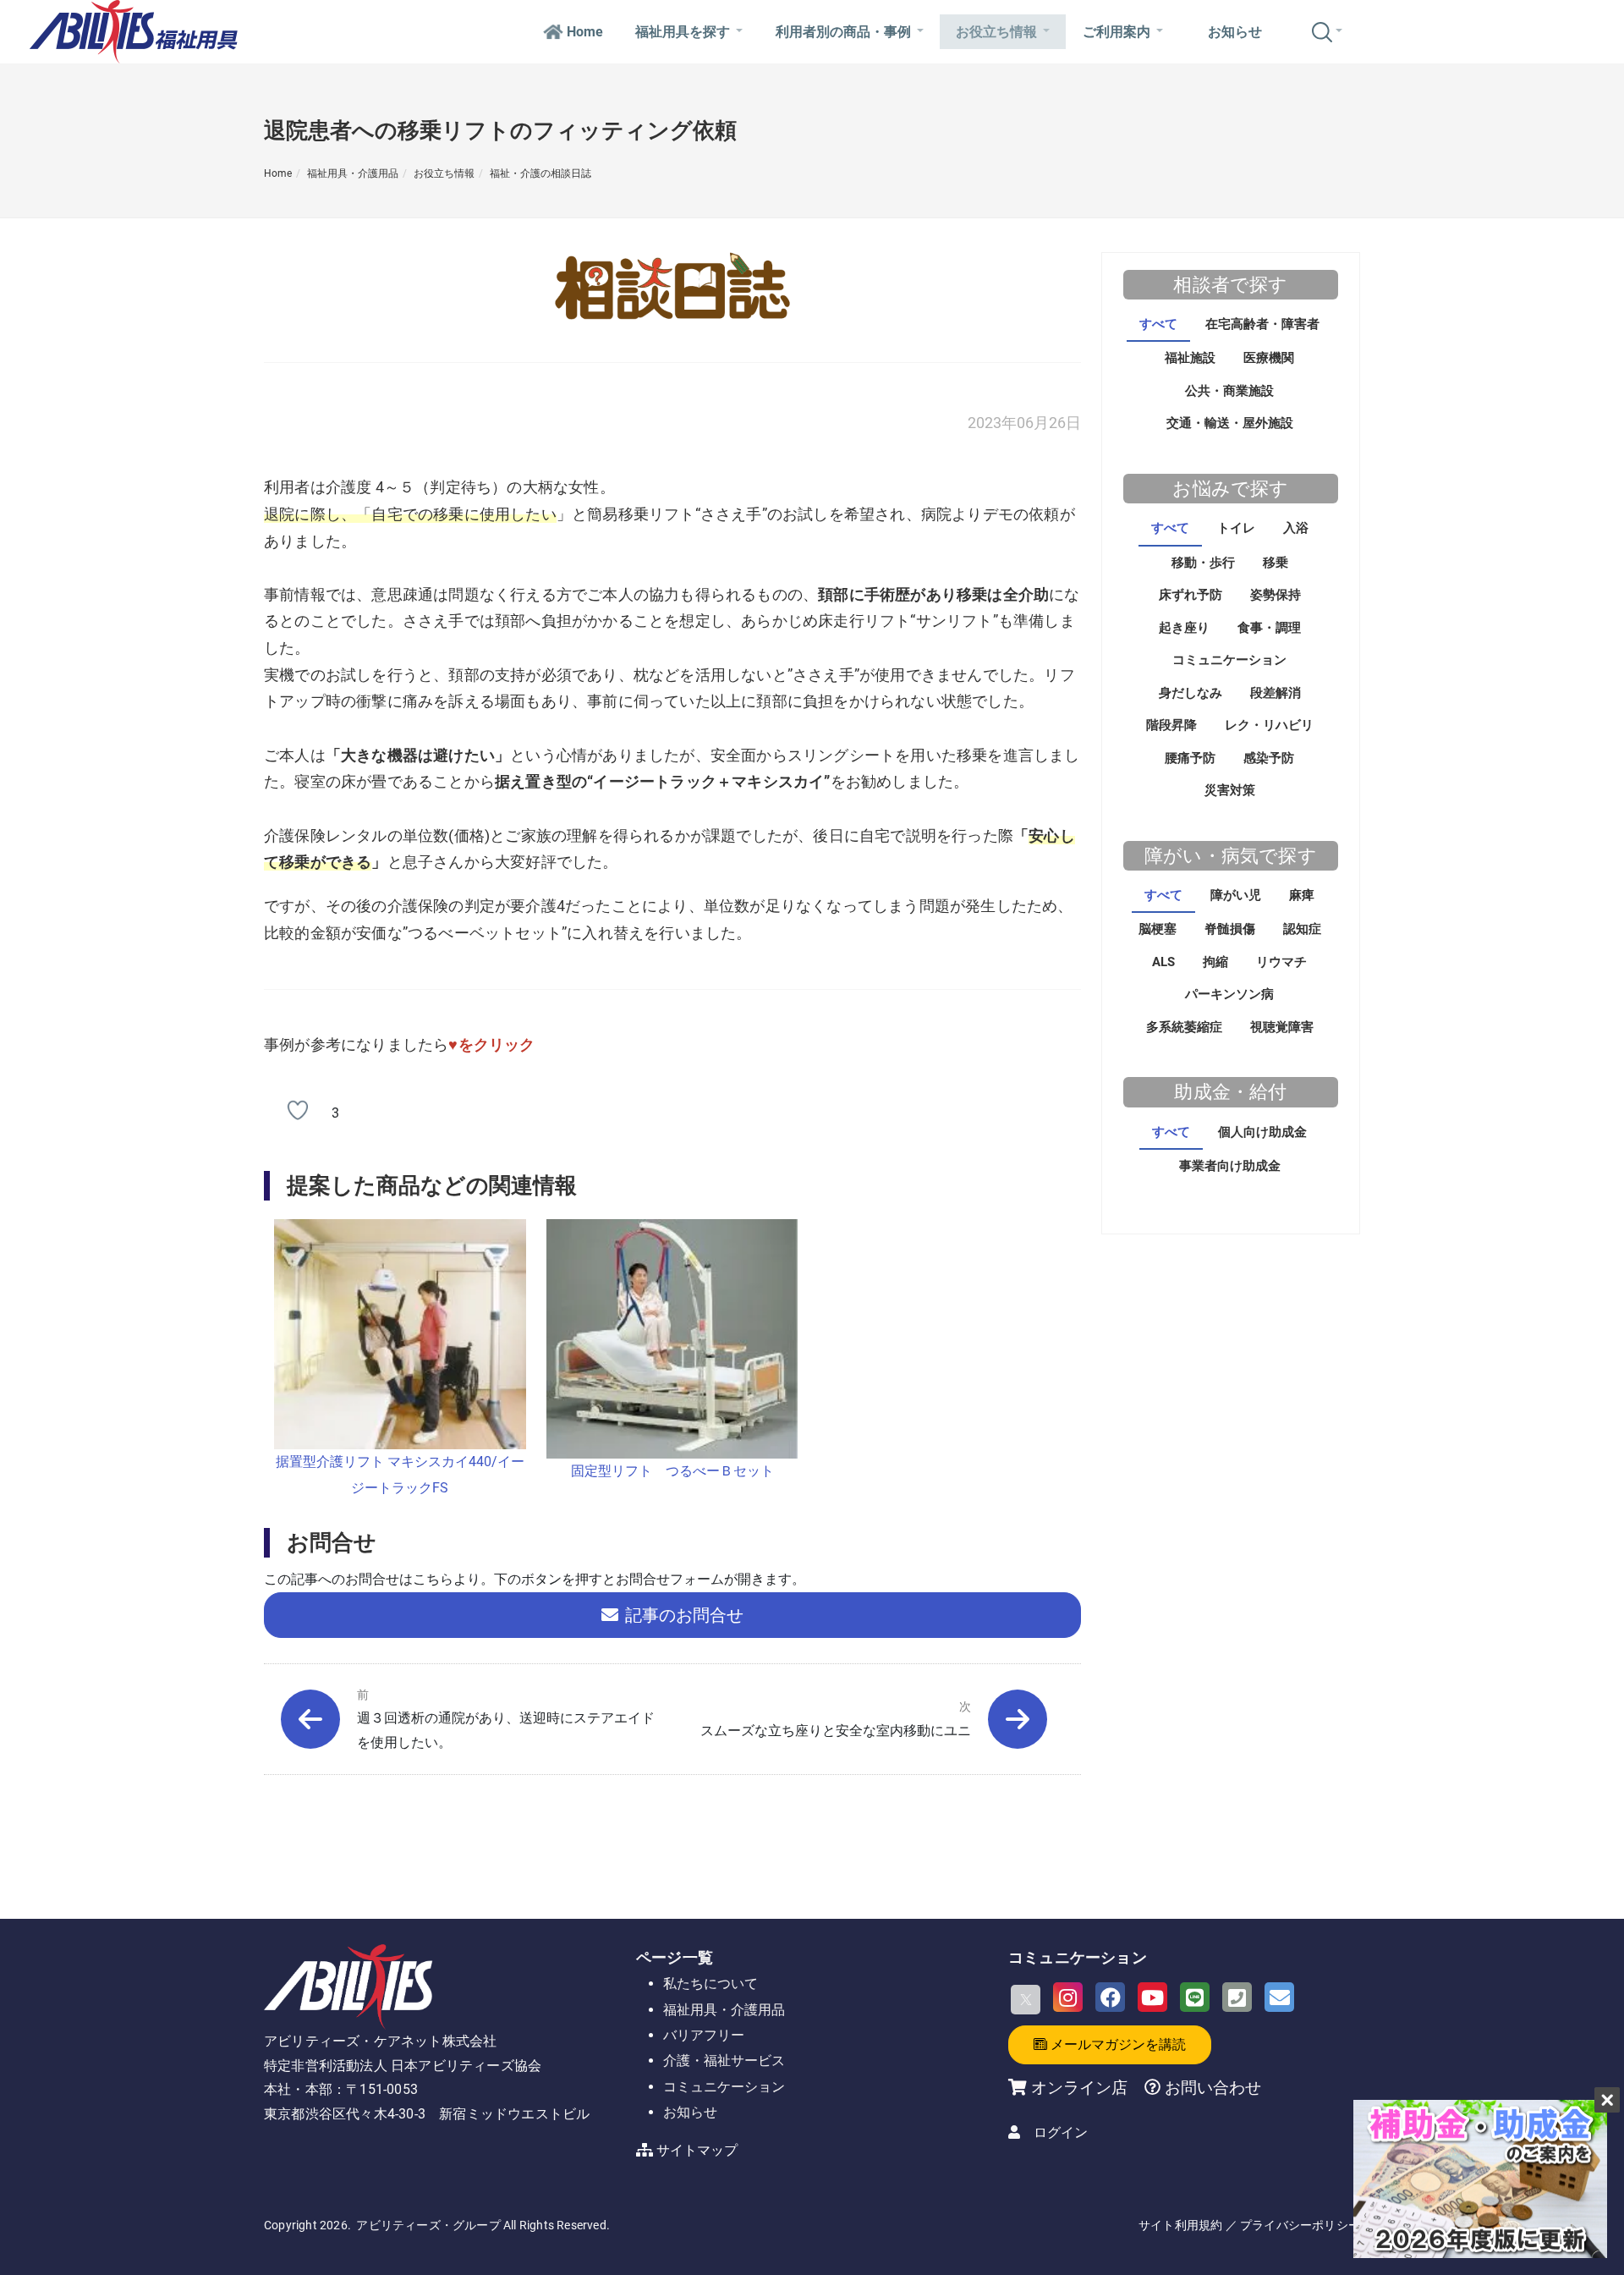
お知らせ (1235, 32)
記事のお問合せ (684, 1615)
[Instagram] (1068, 1997)
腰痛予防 (1190, 758)
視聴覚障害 (1282, 1027)
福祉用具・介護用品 (353, 173)
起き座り (1184, 628)
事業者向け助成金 (1230, 1166)
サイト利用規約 (1180, 2225)
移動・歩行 (1203, 563)
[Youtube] (1152, 1997)
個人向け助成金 (1262, 1132)
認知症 (1302, 929)
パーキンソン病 (1229, 994)
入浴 (1296, 528)
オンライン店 (1079, 2088)
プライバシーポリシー (1300, 2225)
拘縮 (1215, 962)
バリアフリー (704, 2035)
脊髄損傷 (1230, 929)
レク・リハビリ (1269, 725)
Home (585, 32)
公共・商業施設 (1229, 391)
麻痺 (1302, 895)
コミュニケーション (1229, 660)
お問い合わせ (1211, 2088)
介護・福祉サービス (724, 2061)
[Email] (1279, 1997)
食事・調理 (1269, 628)
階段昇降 (1171, 725)
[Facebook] (1110, 1997)
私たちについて (710, 1984)
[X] (1026, 2000)
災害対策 (1230, 790)
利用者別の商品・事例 (843, 32)
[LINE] (1195, 1997)
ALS (1163, 962)
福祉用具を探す (683, 32)
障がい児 (1236, 895)
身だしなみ (1191, 693)
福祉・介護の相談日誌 (540, 173)
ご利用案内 (1116, 32)
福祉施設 (1190, 358)
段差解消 (1276, 693)
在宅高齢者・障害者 (1262, 324)
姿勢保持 (1276, 595)
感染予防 (1269, 758)
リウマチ (1281, 962)
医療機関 (1269, 358)
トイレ (1236, 528)
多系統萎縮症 (1184, 1027)
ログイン (1061, 2132)
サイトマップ (697, 2150)
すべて (1158, 324)
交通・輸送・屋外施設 (1230, 423)
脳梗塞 (1158, 929)
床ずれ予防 (1191, 595)
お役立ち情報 (996, 32)
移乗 (1276, 563)
